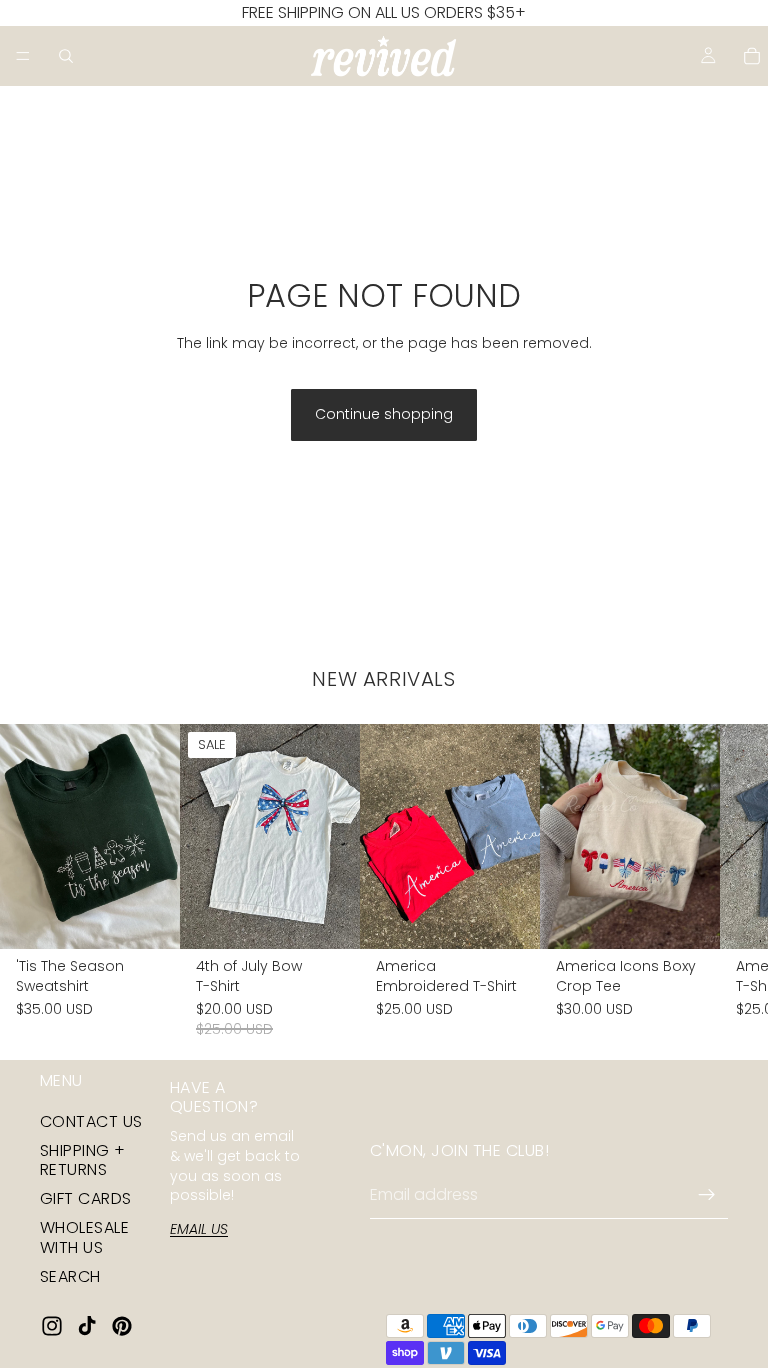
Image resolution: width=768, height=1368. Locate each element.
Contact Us (91, 1120)
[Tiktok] (87, 1327)
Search (70, 1275)
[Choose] (149, 919)
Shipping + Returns (83, 1160)
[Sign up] (707, 1195)
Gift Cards (86, 1198)
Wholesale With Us (84, 1237)
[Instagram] (52, 1327)
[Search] (66, 56)
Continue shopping (384, 414)
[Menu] (23, 56)
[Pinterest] (122, 1327)
